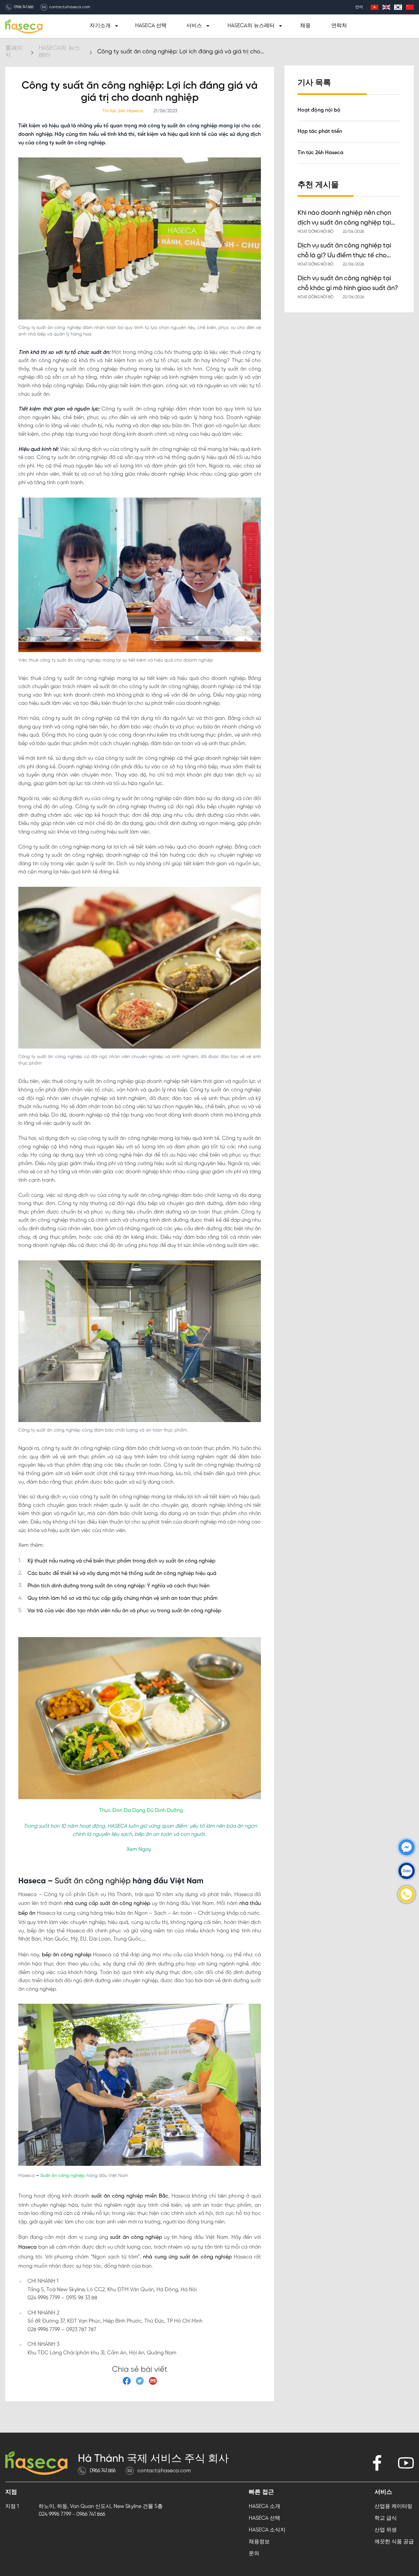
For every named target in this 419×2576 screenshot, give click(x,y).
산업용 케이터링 (393, 2506)
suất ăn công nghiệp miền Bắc (129, 2196)
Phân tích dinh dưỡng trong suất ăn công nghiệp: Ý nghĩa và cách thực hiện (118, 1586)
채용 (305, 26)
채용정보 (259, 2542)
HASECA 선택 (151, 26)
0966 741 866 (24, 7)
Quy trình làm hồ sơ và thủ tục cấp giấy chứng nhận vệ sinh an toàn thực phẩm (123, 1598)
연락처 (339, 26)
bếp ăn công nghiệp (66, 1955)
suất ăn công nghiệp (135, 2237)
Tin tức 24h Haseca (320, 153)
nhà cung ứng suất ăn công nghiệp (186, 2257)
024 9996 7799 (55, 2514)
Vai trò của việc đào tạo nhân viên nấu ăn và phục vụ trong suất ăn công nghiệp (124, 1611)
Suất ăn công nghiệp (92, 1881)
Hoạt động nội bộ (319, 110)
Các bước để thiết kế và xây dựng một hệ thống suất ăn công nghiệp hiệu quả (122, 1573)
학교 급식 (386, 2518)
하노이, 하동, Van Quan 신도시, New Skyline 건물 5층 (101, 2506)
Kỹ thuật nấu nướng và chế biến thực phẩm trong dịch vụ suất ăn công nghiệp (121, 1561)
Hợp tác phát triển (320, 131)
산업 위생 (386, 2530)
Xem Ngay (139, 1849)
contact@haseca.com (70, 7)
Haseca (27, 2247)
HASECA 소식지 (267, 2530)
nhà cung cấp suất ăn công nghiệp (106, 1903)
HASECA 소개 (264, 2506)
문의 (254, 2554)
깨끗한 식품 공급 (394, 2542)
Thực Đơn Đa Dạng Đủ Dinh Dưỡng (141, 1810)
